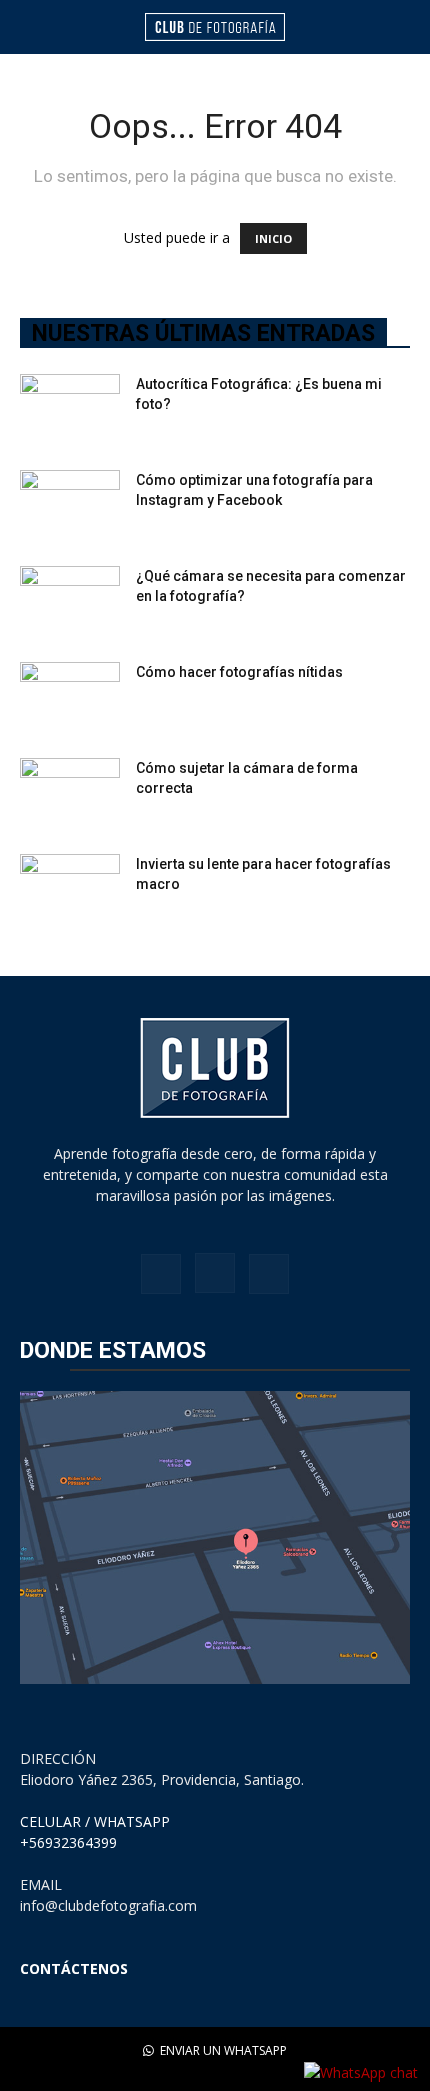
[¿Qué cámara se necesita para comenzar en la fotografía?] (70, 601)
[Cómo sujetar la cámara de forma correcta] (70, 793)
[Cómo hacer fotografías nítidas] (70, 697)
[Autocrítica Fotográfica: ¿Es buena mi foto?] (70, 409)
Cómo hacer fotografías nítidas (239, 672)
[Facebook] (161, 1274)
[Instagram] (215, 1273)
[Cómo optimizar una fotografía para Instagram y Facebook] (70, 505)
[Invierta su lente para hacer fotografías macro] (70, 889)
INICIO (273, 238)
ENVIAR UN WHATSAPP (222, 2050)
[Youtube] (269, 1274)
